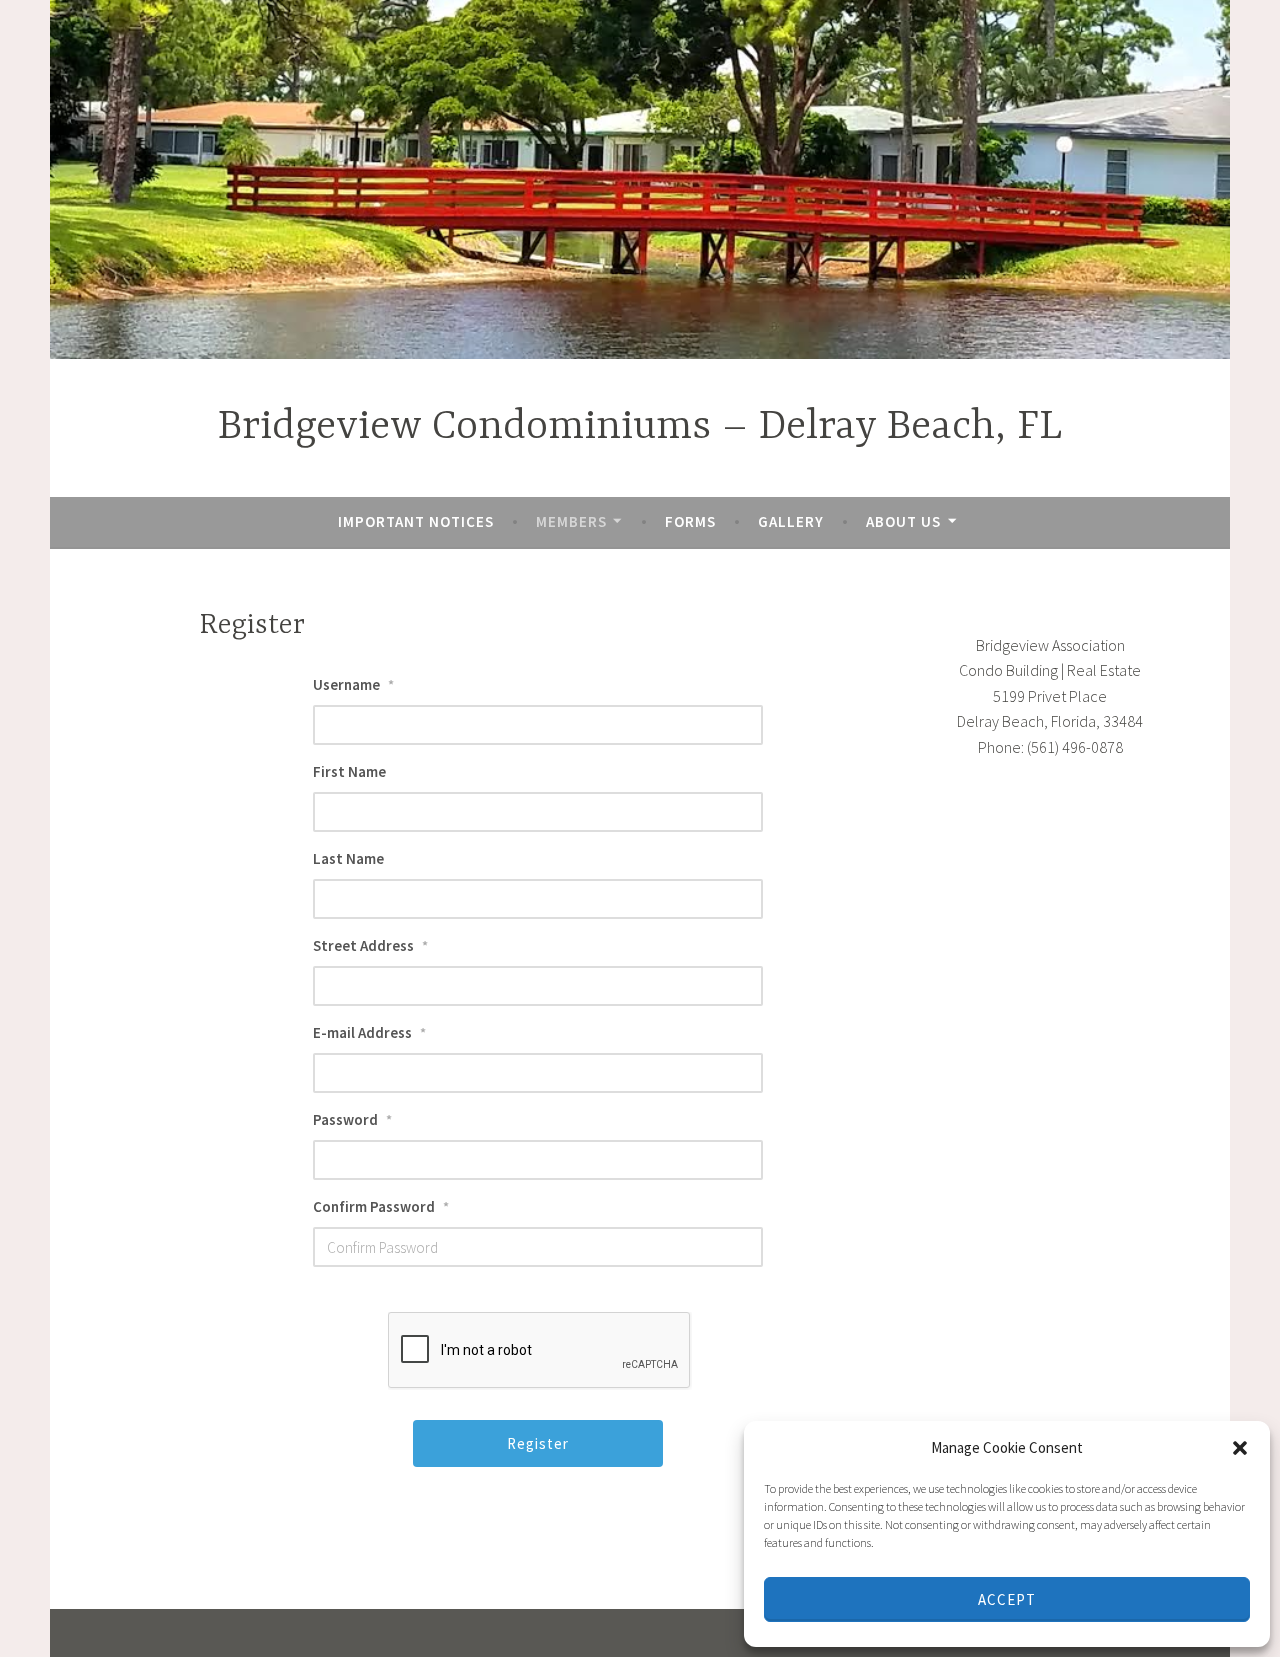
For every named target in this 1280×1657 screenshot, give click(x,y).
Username (353, 684)
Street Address (370, 945)
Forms (690, 521)
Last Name (348, 858)
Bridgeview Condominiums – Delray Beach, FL (640, 427)
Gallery (791, 521)
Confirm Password (381, 1206)
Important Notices (416, 521)
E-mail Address (369, 1032)
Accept (1007, 1599)
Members (571, 521)
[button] (1240, 1448)
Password (352, 1119)
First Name (349, 771)
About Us (903, 521)
